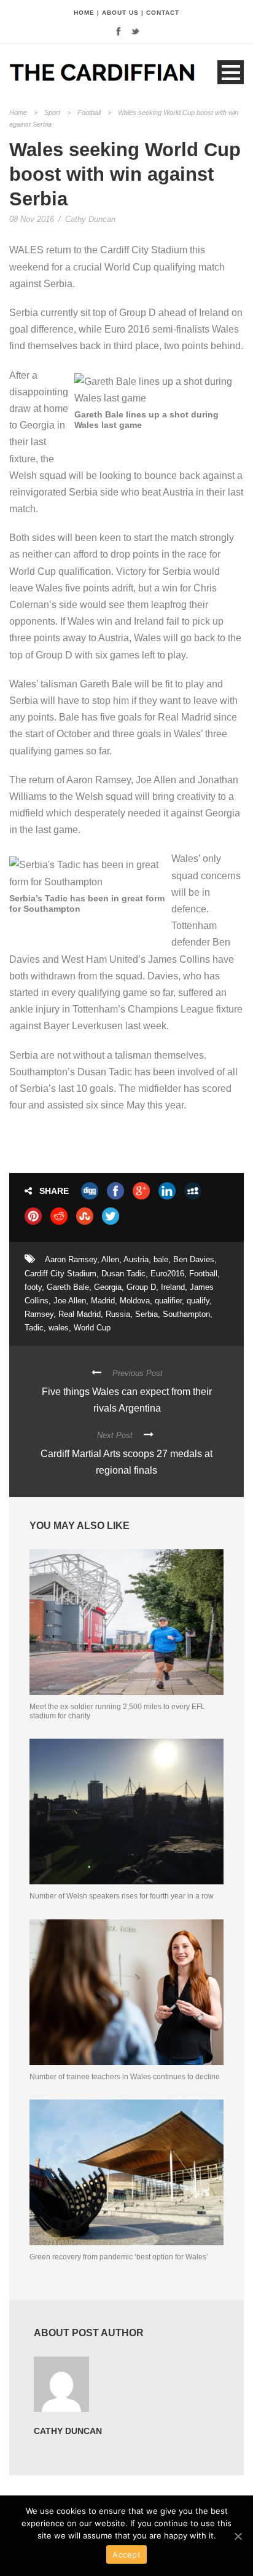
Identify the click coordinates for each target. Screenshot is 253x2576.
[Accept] (238, 2536)
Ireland (173, 1287)
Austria (136, 1259)
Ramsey (39, 1314)
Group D (141, 1287)
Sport (52, 113)
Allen (110, 1259)
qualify (198, 1301)
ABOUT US (120, 13)
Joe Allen (70, 1301)
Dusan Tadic (123, 1274)
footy (33, 1287)
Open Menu (231, 72)
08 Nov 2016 (32, 219)
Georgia (108, 1287)
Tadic (34, 1328)
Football (89, 113)
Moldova (135, 1301)
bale (161, 1259)
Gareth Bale (68, 1287)
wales (59, 1328)
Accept (126, 2554)
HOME (84, 13)
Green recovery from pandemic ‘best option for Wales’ (119, 2257)
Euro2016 (167, 1274)
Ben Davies (194, 1259)
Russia (118, 1314)
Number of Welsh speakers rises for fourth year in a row (122, 1896)
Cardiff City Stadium (60, 1274)
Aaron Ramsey (71, 1259)
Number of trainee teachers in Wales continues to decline (125, 2077)
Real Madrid (80, 1314)
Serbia (146, 1314)
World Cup (92, 1328)
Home (18, 113)
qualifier (168, 1301)
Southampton (186, 1314)
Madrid (103, 1301)
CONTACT (163, 13)
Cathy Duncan (90, 219)
